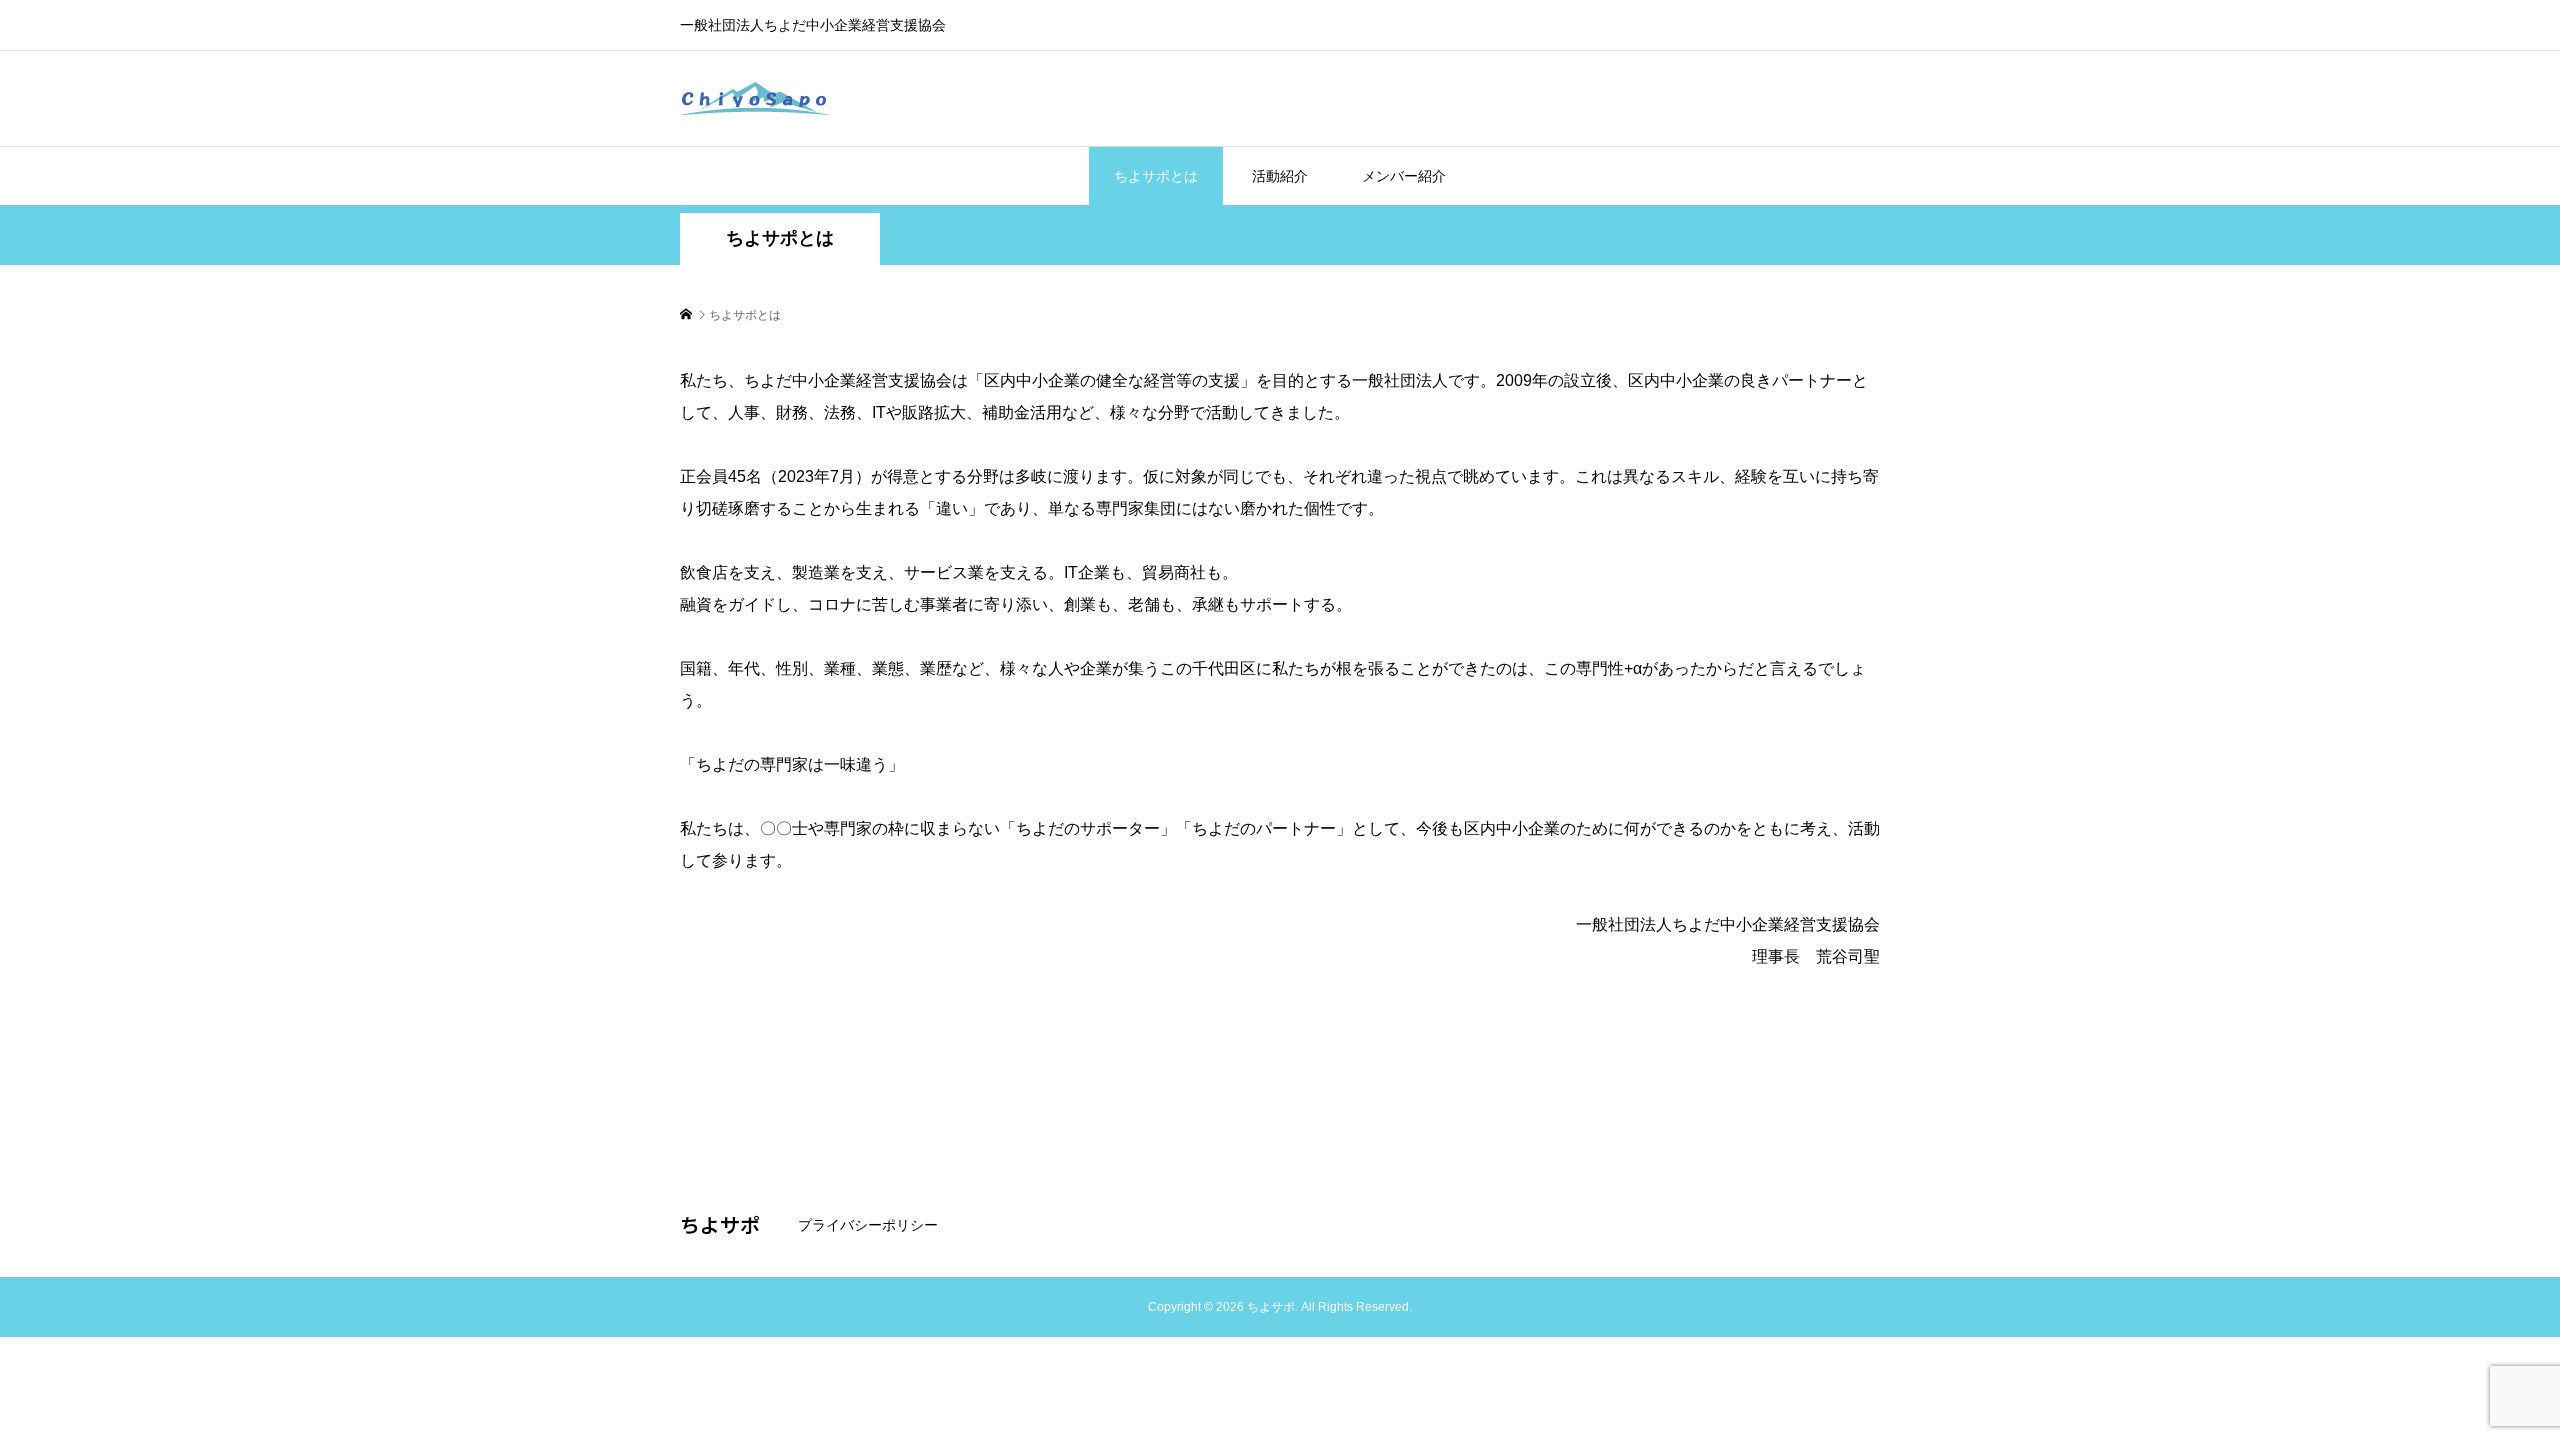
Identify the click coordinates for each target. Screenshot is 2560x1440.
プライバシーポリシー (868, 1225)
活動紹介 (1280, 176)
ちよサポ (720, 1224)
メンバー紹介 (1404, 176)
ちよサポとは (1156, 176)
